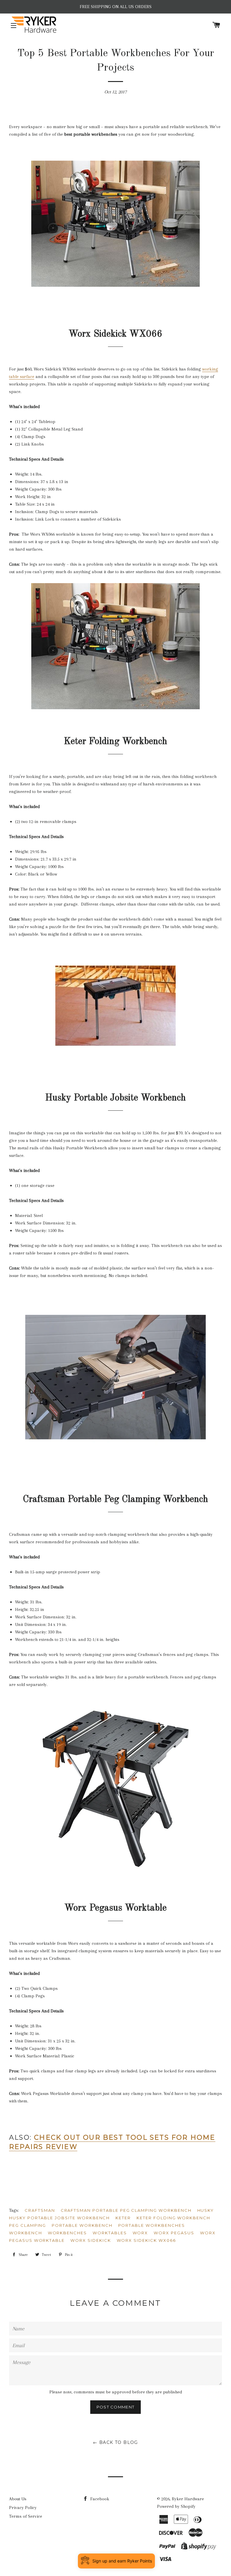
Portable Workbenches (152, 2225)
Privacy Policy (23, 2508)
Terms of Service (26, 2516)
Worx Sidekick (91, 2240)
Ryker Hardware (188, 2499)
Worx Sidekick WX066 (146, 2240)
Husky (206, 2210)
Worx (140, 2233)
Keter (123, 2218)
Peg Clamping (28, 2225)
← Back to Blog (115, 2442)
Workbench (26, 2233)
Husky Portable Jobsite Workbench (59, 2218)
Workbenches (67, 2233)
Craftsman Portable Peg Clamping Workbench (126, 2210)
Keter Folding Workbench (173, 2218)
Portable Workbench (82, 2225)
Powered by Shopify (176, 2506)
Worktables (110, 2233)
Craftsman (40, 2210)
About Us (18, 2499)
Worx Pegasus (174, 2233)
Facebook (99, 2499)
